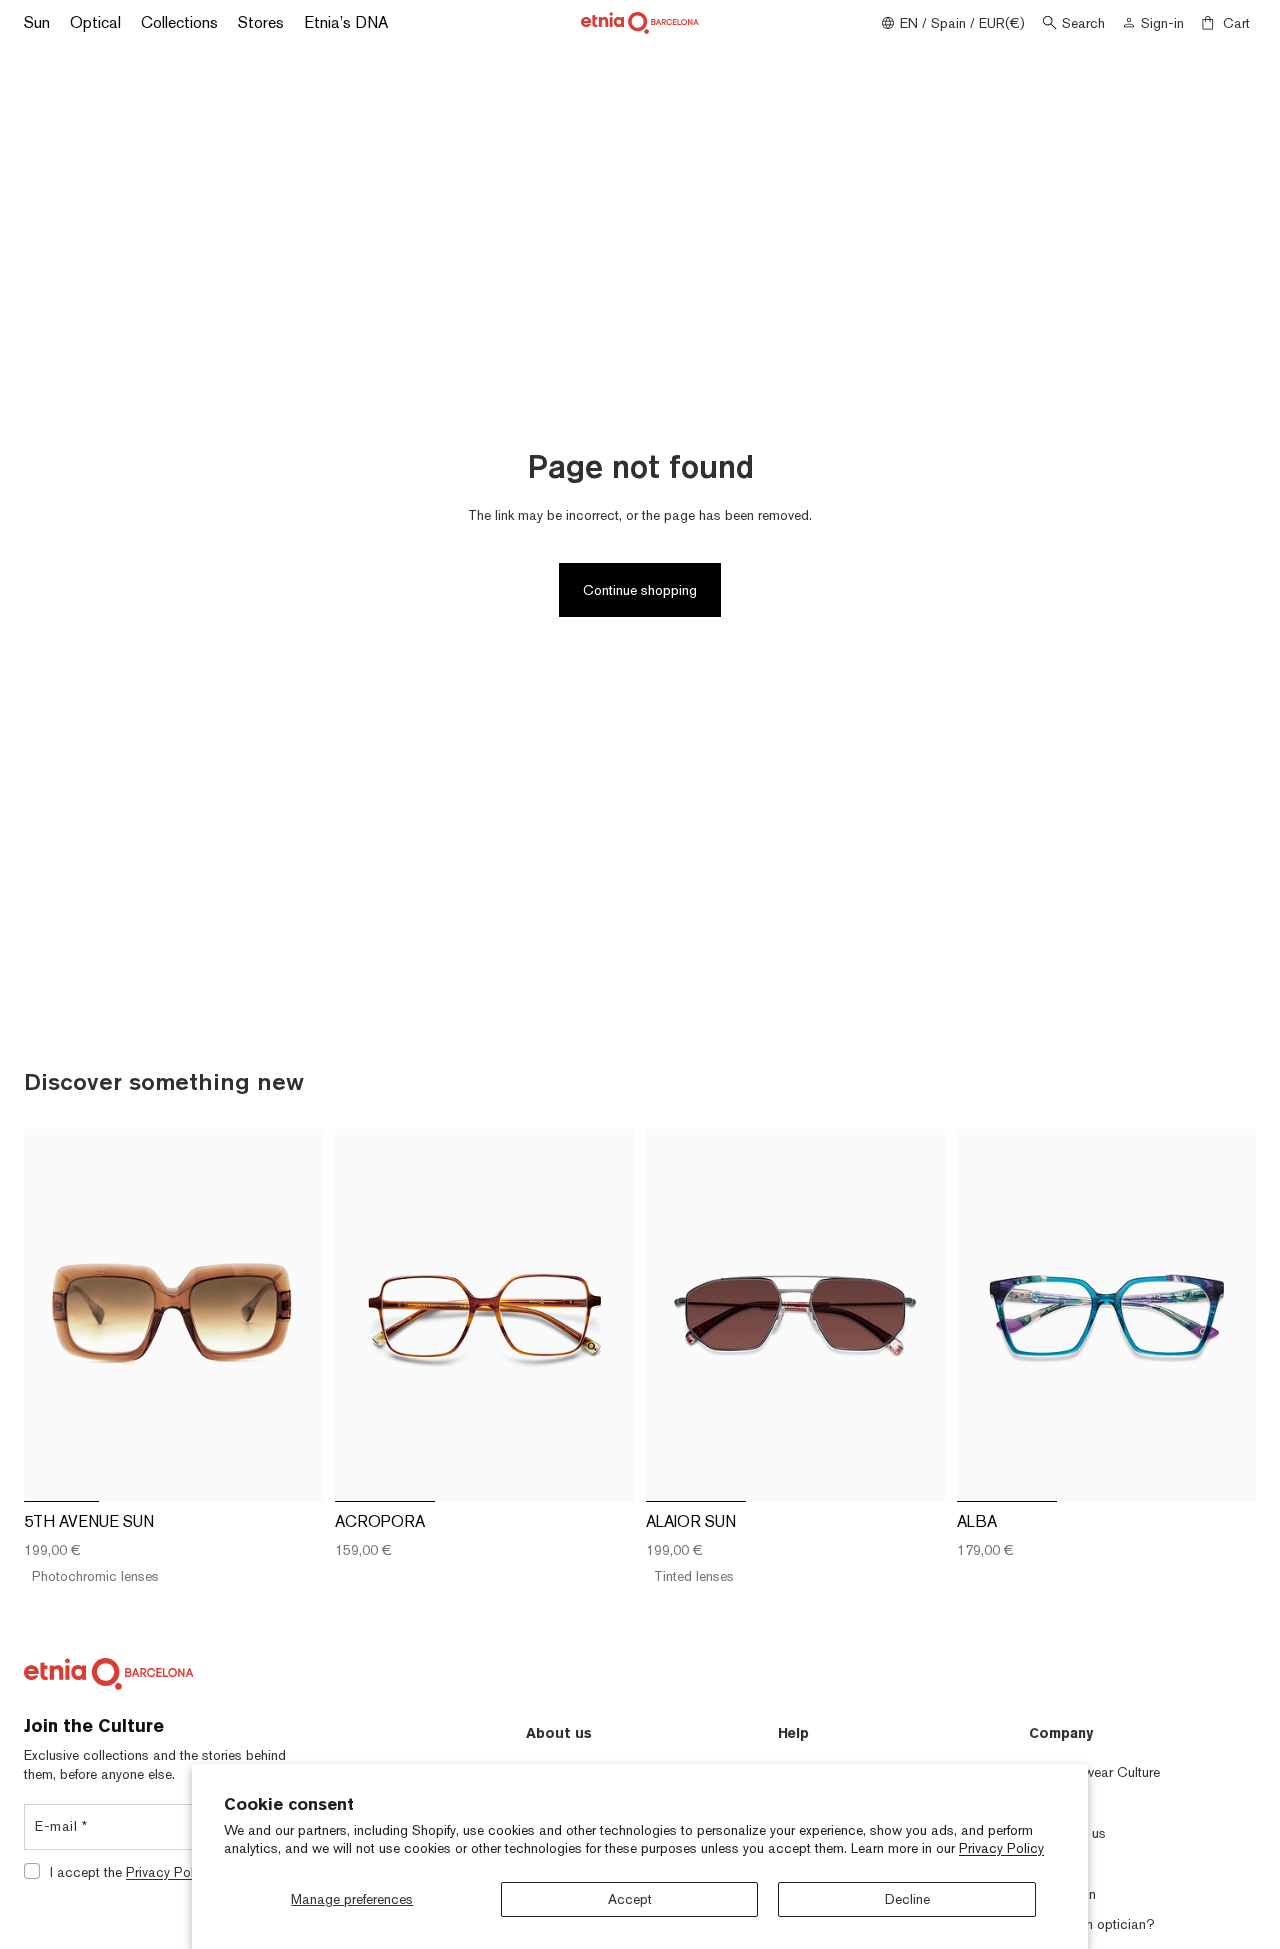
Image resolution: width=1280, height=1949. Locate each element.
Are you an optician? (1092, 1924)
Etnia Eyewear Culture (1094, 1772)
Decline (907, 1899)
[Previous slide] (54, 1315)
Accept (630, 1899)
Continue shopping (640, 590)
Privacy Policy (1001, 1848)
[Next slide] (293, 1315)
